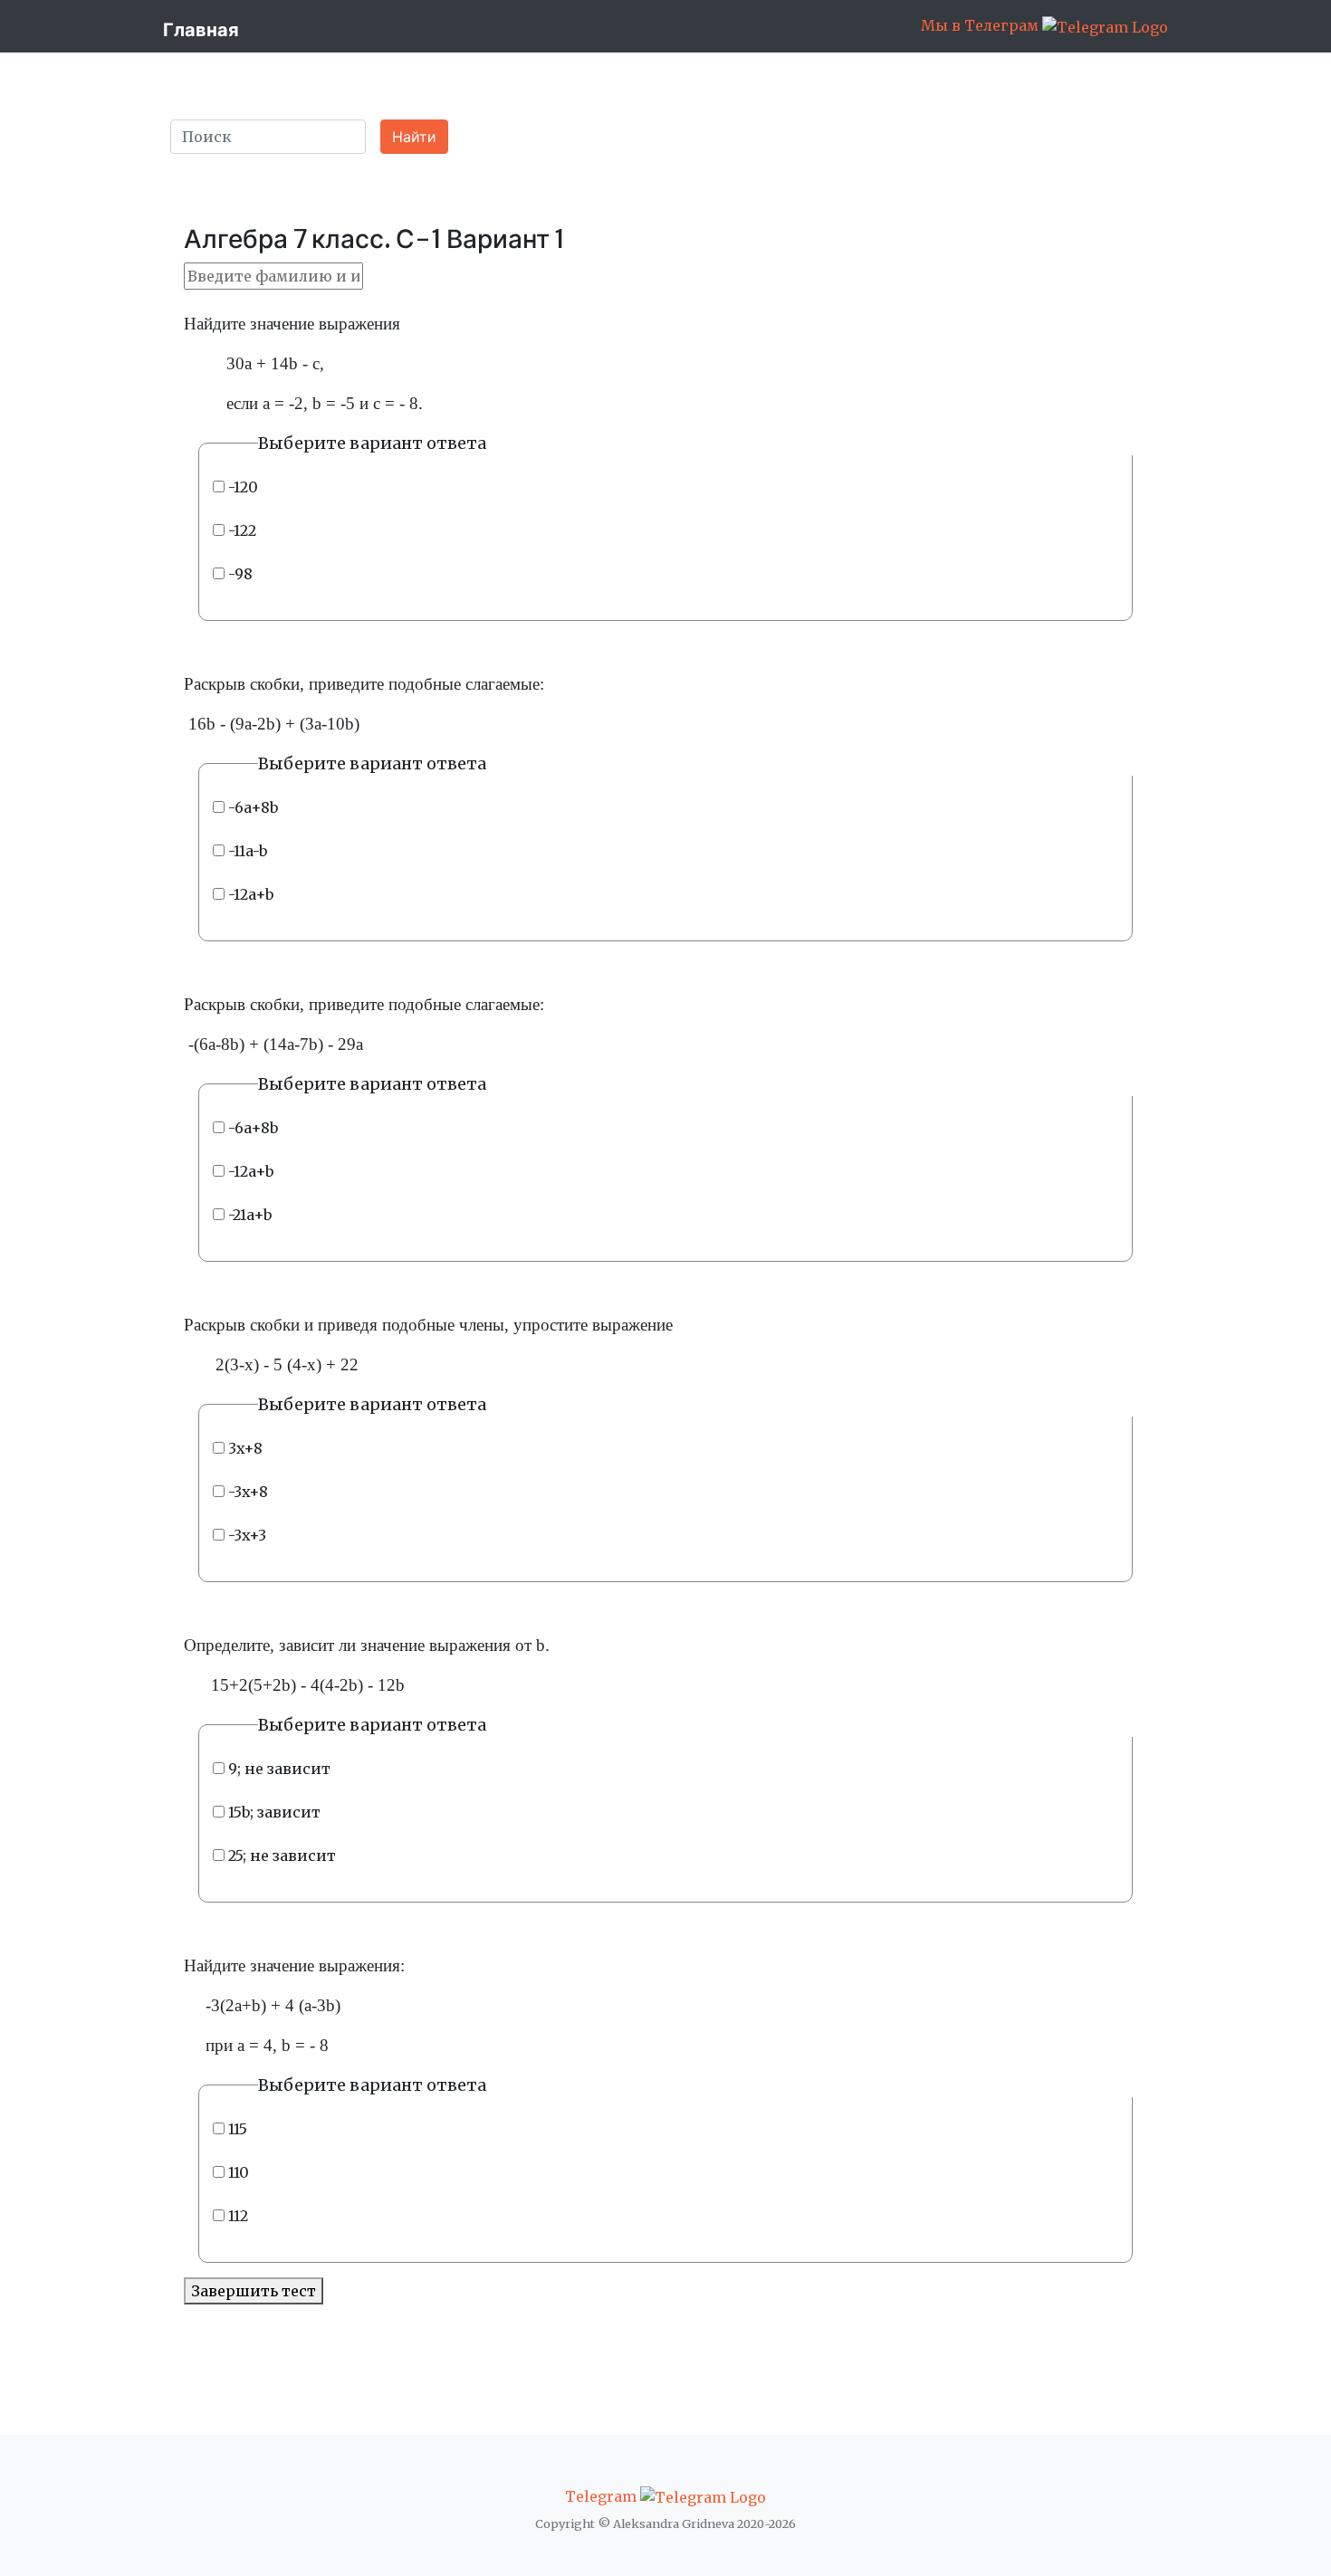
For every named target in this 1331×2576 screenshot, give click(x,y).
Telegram (603, 2496)
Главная (201, 29)
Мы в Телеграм (981, 25)
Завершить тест (254, 2291)
